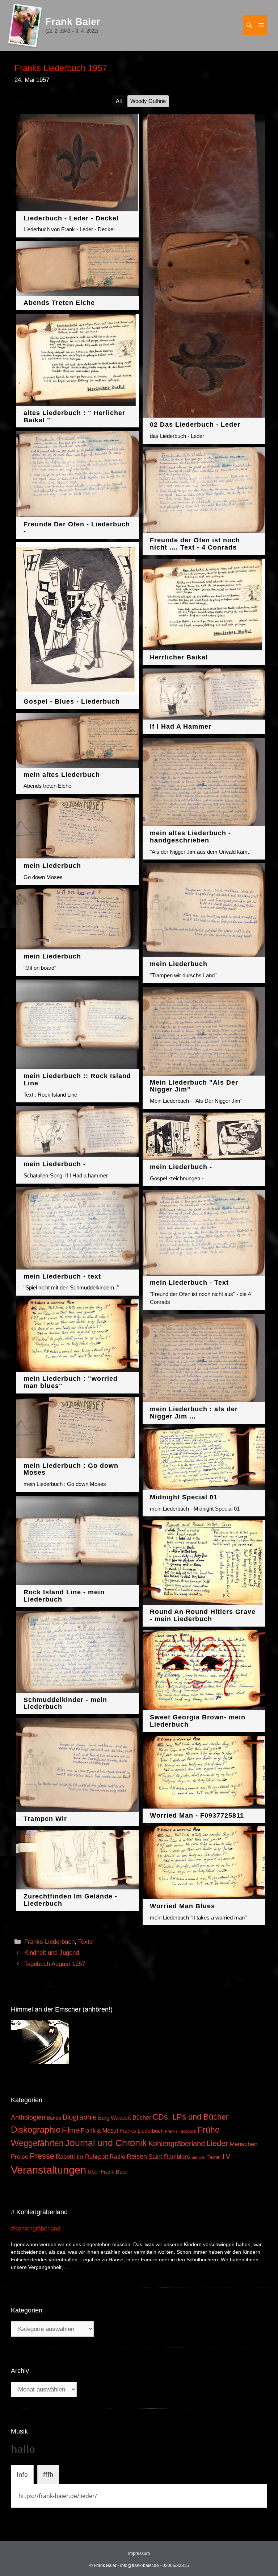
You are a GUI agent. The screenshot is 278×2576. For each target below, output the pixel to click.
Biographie (80, 2117)
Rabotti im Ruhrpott (82, 2157)
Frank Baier (73, 22)
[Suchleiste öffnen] (249, 25)
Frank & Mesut (99, 2130)
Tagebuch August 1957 (55, 1964)
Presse (42, 2156)
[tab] (22, 2474)
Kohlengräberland (177, 2144)
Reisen (137, 2157)
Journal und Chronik (106, 2143)
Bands (54, 2118)
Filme (71, 2130)
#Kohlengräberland (36, 2229)
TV (226, 2156)
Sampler (199, 2157)
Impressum (139, 2554)
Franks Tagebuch (181, 2131)
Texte (85, 1942)
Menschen (243, 2144)
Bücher (142, 2118)
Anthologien (28, 2117)
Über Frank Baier (108, 2172)
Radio (117, 2157)
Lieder (217, 2143)
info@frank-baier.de (140, 2565)
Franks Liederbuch (49, 1942)
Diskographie (36, 2130)
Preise (20, 2157)
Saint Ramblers (169, 2157)
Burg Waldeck (115, 2118)
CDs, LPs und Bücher (190, 2117)
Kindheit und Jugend (52, 1953)
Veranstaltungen (49, 2170)
